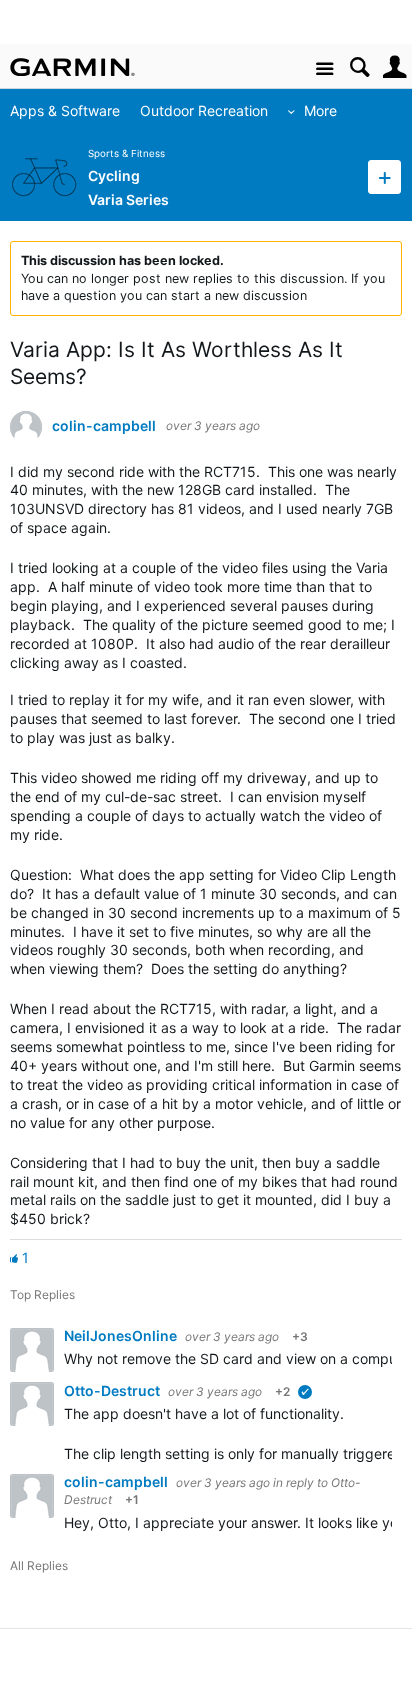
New (384, 176)
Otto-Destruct (113, 1390)
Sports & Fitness (126, 153)
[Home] (72, 67)
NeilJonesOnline (122, 1335)
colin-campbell (104, 426)
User (394, 67)
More (320, 110)
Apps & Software (65, 110)
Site (324, 69)
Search (359, 67)
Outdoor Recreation (204, 110)
